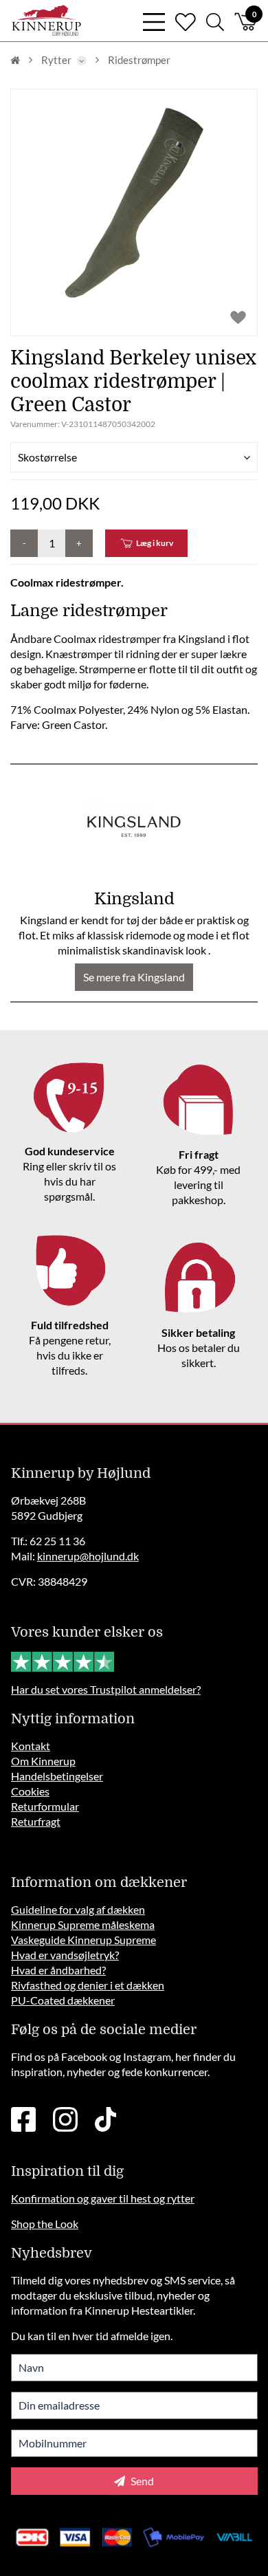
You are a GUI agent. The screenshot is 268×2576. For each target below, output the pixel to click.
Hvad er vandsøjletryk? (65, 1955)
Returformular (45, 1806)
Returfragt (36, 1821)
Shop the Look (45, 2224)
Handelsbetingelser (57, 1776)
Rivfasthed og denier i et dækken (88, 1985)
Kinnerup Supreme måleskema (83, 1924)
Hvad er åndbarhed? (58, 1970)
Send (141, 2481)
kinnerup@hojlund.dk (88, 1556)
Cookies (30, 1791)
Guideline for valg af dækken (78, 1909)
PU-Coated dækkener (63, 2000)
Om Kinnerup (43, 1761)
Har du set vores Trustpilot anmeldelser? (106, 1689)
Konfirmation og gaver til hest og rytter (103, 2198)
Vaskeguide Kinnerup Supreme (83, 1940)
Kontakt (31, 1746)
